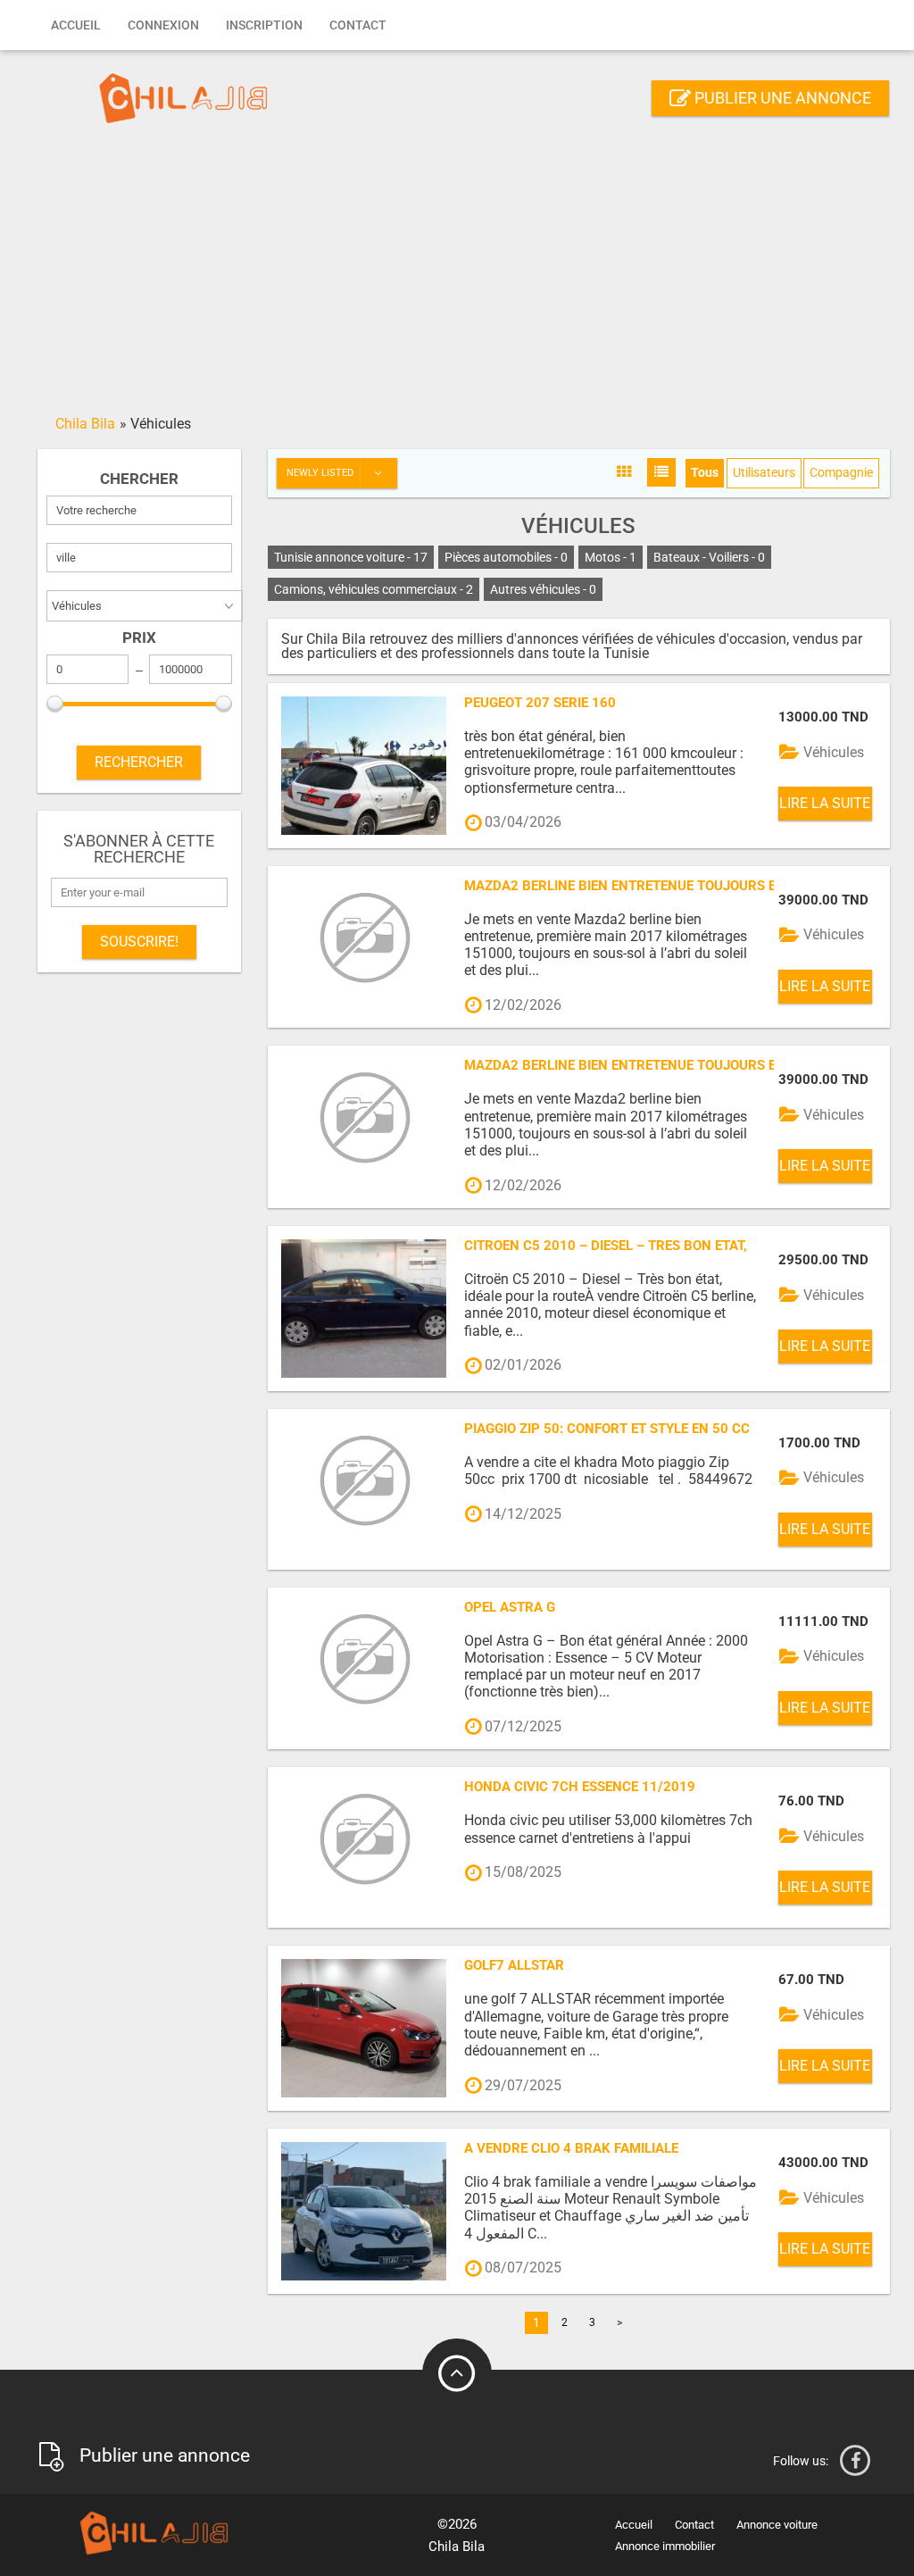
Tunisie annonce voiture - (351, 557)
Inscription (264, 25)
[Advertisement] (457, 274)
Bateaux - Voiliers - (709, 557)
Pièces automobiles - (506, 557)
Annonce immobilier (665, 2546)
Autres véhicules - (543, 589)
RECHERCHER (139, 762)
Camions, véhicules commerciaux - (374, 589)
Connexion (163, 25)
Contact (358, 25)
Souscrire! (139, 942)
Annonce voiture (777, 2525)
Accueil (76, 25)
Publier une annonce (781, 98)
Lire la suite (825, 803)
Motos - (611, 557)
